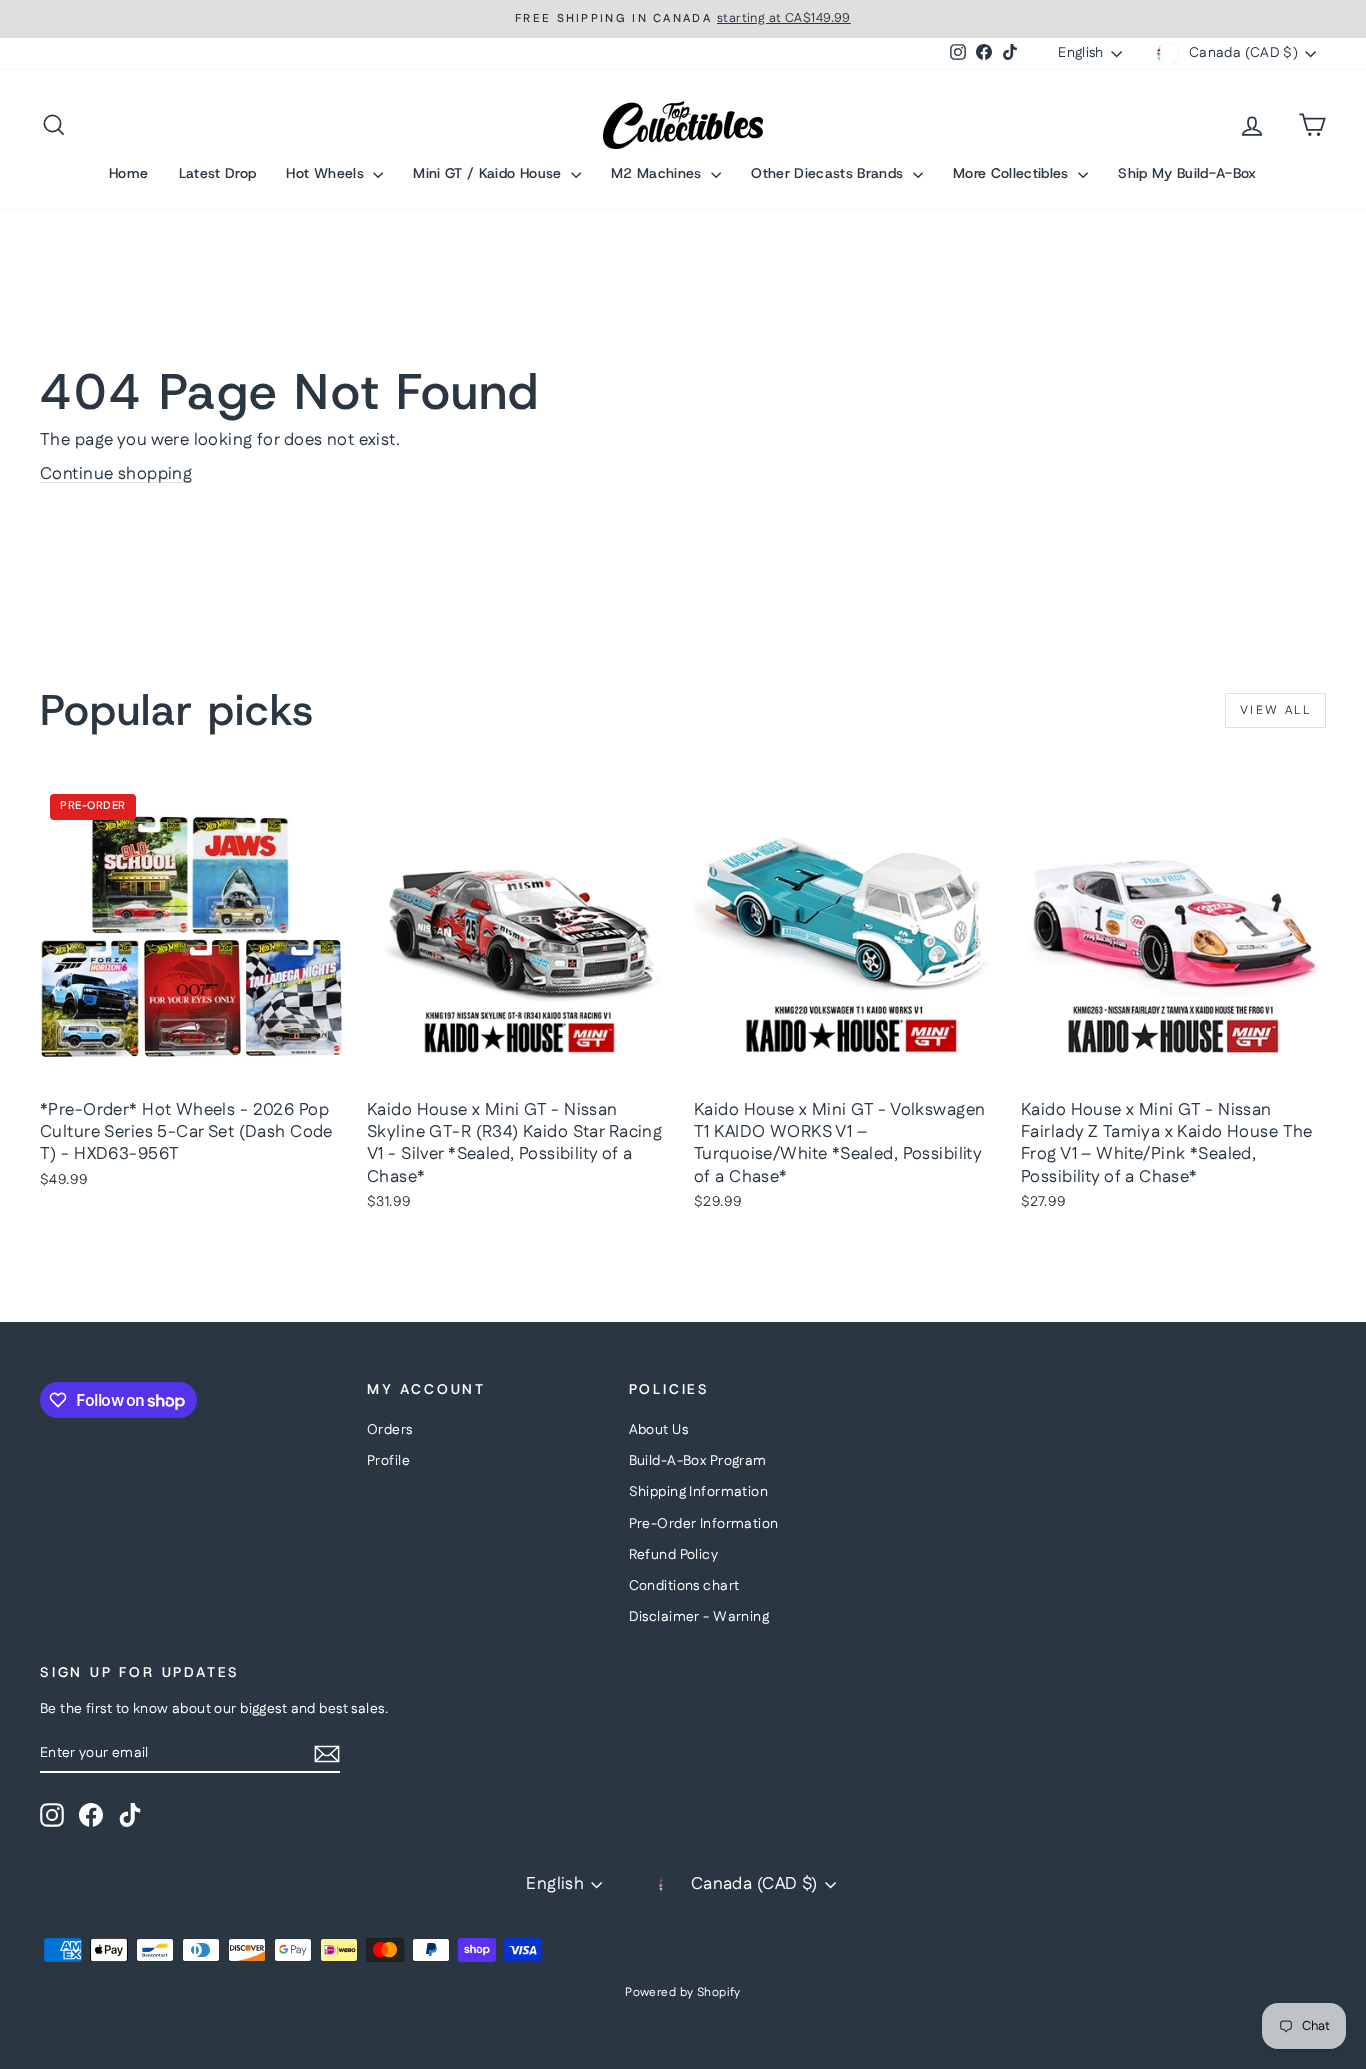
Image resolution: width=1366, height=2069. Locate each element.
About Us (658, 1430)
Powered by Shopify (683, 1992)
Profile (388, 1461)
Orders (390, 1430)
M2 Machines (658, 173)
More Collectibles (1013, 173)
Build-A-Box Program (698, 1461)
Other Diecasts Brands (829, 173)
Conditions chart (684, 1586)
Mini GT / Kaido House (489, 173)
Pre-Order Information (704, 1524)
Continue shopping (116, 474)
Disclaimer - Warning (699, 1617)
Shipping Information (699, 1492)
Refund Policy (674, 1555)
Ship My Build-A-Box (1187, 173)
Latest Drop (218, 173)
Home (128, 173)
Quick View (193, 1068)
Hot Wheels (327, 173)
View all (1275, 710)
